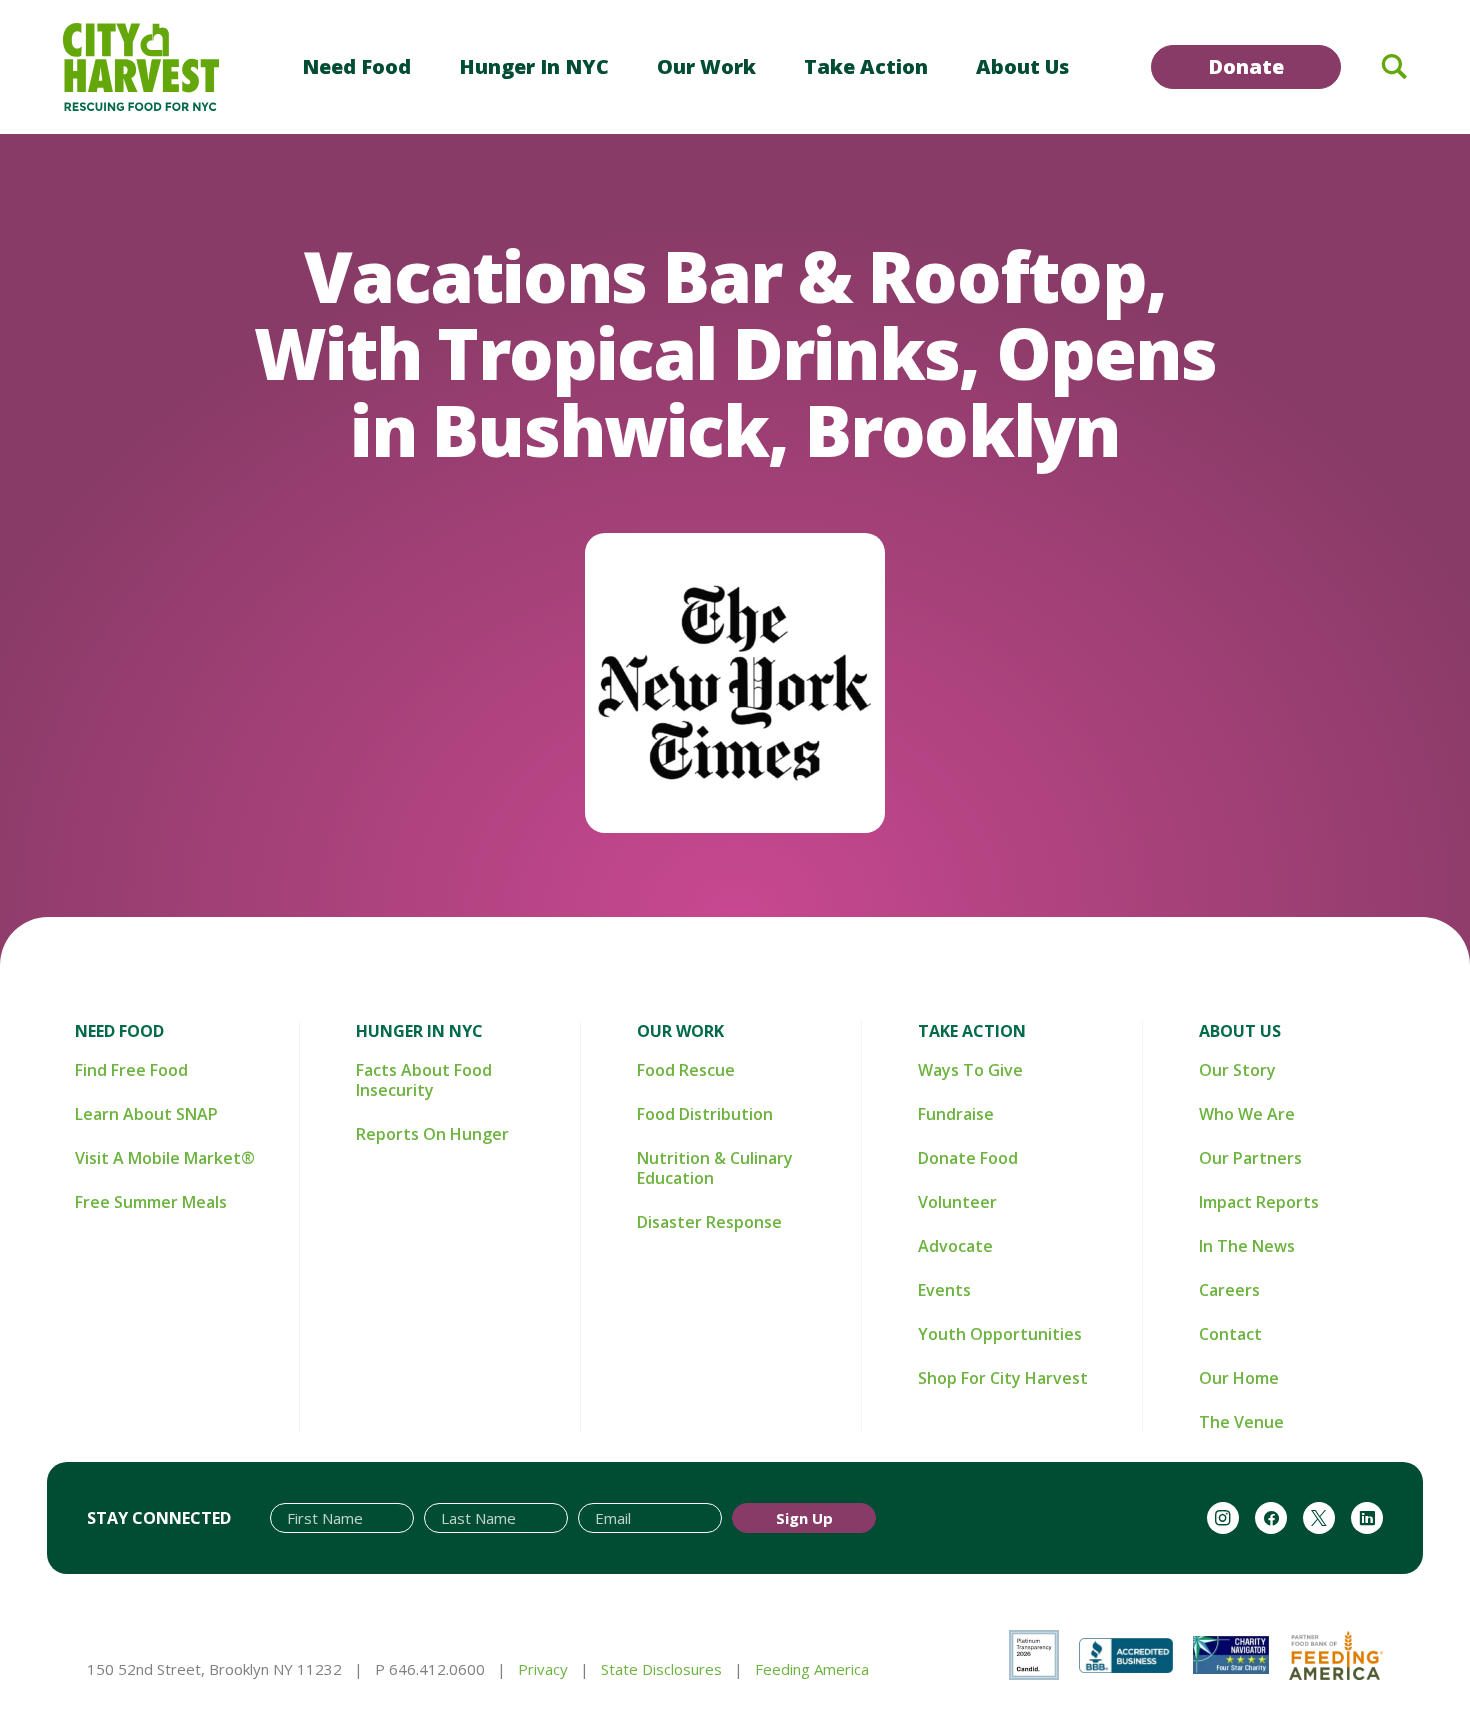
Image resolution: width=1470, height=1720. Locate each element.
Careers (1229, 1290)
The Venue (1241, 1422)
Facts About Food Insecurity (424, 1080)
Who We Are (1247, 1114)
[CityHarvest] (141, 67)
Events (944, 1290)
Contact (1230, 1334)
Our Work (706, 66)
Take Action (866, 66)
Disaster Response (709, 1222)
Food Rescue (686, 1070)
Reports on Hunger (432, 1134)
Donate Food (968, 1158)
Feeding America (812, 1669)
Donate (1246, 66)
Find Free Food (131, 1070)
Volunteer (957, 1202)
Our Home (1239, 1378)
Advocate (955, 1246)
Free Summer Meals (151, 1202)
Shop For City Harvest (1003, 1378)
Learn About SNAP (146, 1114)
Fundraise (956, 1114)
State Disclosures (661, 1669)
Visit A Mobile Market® (165, 1158)
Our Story (1237, 1070)
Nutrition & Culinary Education (715, 1168)
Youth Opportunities (1000, 1334)
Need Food (356, 66)
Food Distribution (705, 1114)
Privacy (543, 1669)
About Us (1022, 66)
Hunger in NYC (534, 66)
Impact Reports (1259, 1202)
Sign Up (804, 1518)
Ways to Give (970, 1070)
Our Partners (1250, 1158)
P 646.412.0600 (430, 1669)
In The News (1247, 1246)
